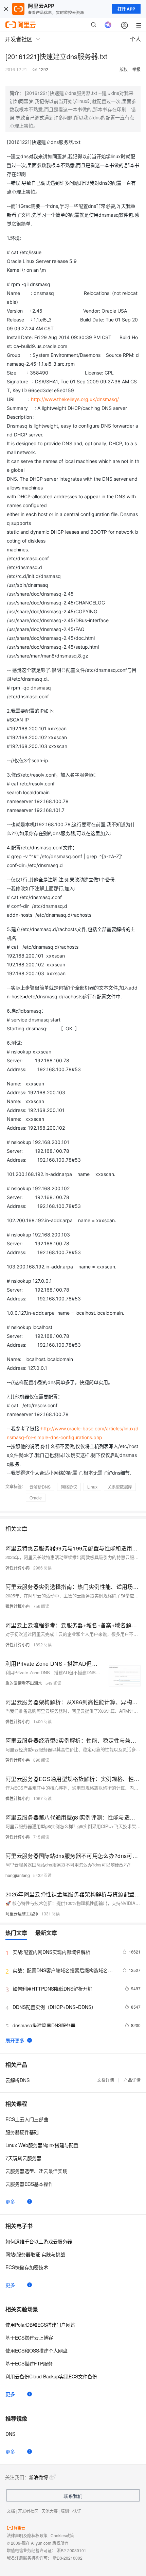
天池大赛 (50, 2511)
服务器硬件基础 (22, 2132)
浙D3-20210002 (68, 2558)
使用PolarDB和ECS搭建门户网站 (40, 2325)
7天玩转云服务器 (23, 2158)
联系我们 (73, 2496)
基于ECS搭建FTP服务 (29, 2363)
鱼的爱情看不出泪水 (24, 1683)
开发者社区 (28, 2511)
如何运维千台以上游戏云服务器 (39, 2241)
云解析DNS (40, 1487)
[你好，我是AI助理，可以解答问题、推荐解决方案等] (108, 25)
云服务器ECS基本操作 (29, 2184)
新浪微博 (38, 2477)
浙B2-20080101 (71, 2550)
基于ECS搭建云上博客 (29, 2338)
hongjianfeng (18, 1875)
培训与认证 (71, 2511)
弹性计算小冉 (18, 1568)
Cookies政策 (62, 2535)
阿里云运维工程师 (22, 1914)
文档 (11, 2511)
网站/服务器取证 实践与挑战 (35, 2254)
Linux (92, 1487)
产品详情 (132, 2080)
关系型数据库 (120, 1487)
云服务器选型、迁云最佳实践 (36, 2171)
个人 (135, 39)
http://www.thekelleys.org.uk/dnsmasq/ (75, 399)
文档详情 (106, 2080)
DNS (10, 2434)
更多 (10, 2201)
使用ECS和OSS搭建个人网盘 (36, 2350)
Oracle (36, 1498)
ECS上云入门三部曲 (27, 2119)
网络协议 (69, 1487)
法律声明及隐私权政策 (27, 2535)
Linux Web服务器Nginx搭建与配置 (42, 2145)
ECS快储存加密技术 (27, 2267)
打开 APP (126, 9)
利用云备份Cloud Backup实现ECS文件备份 (51, 2376)
